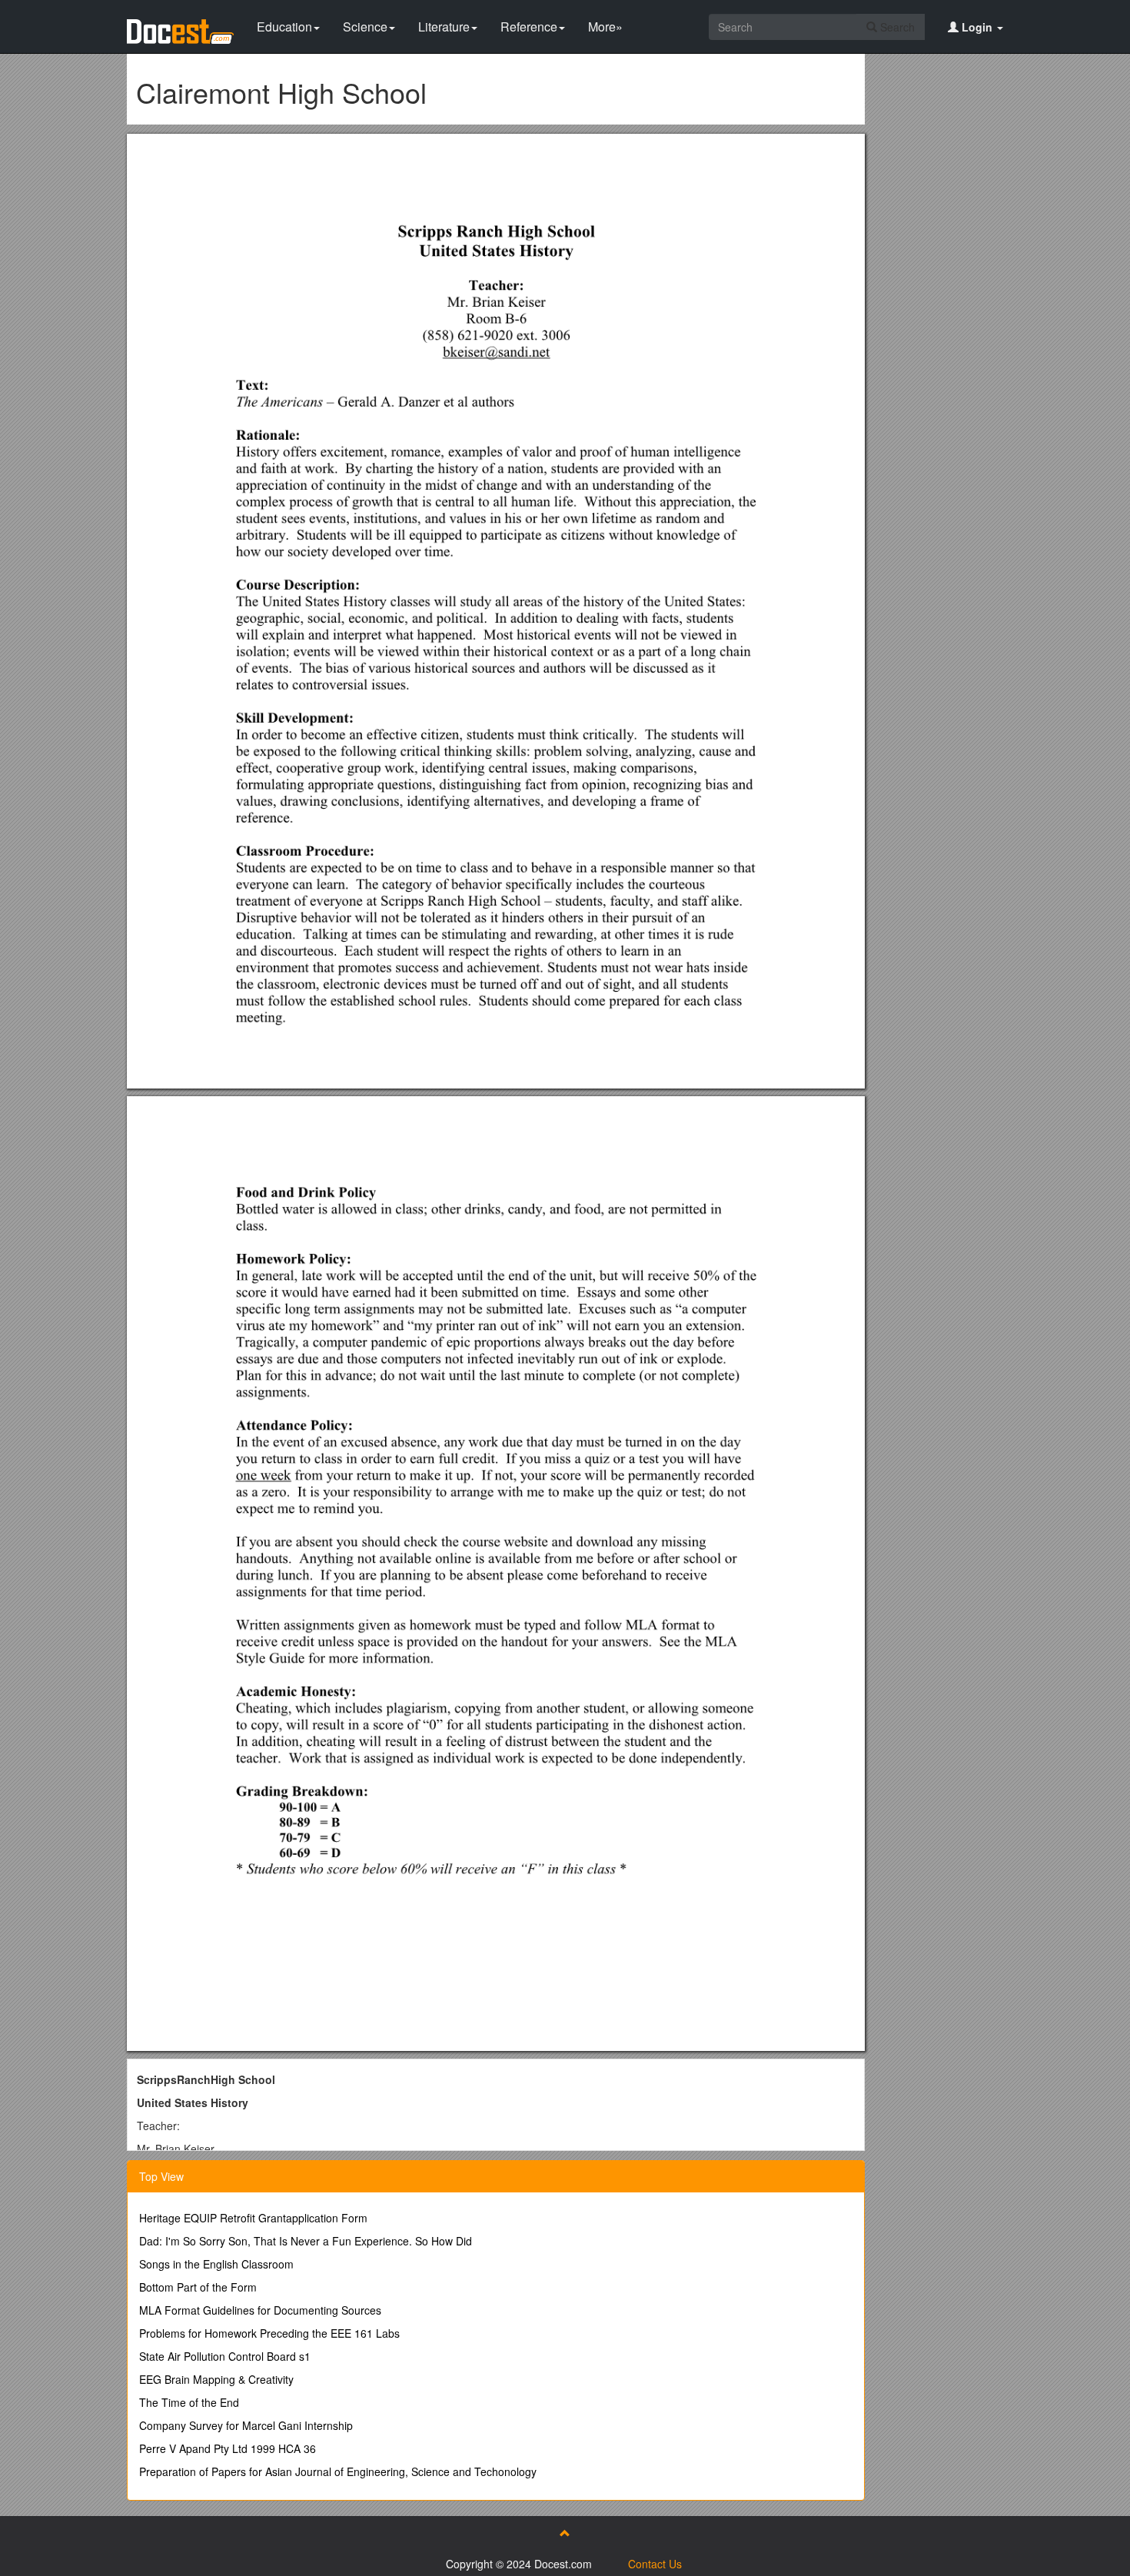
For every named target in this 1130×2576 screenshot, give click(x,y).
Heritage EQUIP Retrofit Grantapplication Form (253, 2218)
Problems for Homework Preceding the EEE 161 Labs (269, 2333)
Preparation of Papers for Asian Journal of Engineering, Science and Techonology (338, 2471)
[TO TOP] (565, 2533)
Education (284, 27)
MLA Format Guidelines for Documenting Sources (260, 2310)
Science (365, 27)
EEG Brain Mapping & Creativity (216, 2379)
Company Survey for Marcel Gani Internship (246, 2425)
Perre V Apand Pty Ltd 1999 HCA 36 (228, 2448)
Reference (529, 27)
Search (896, 27)
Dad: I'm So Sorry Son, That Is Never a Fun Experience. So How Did (306, 2241)
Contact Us (655, 2564)
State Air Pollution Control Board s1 (225, 2356)
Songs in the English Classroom (216, 2264)
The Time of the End (189, 2402)
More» (605, 27)
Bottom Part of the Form (198, 2287)
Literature (444, 27)
